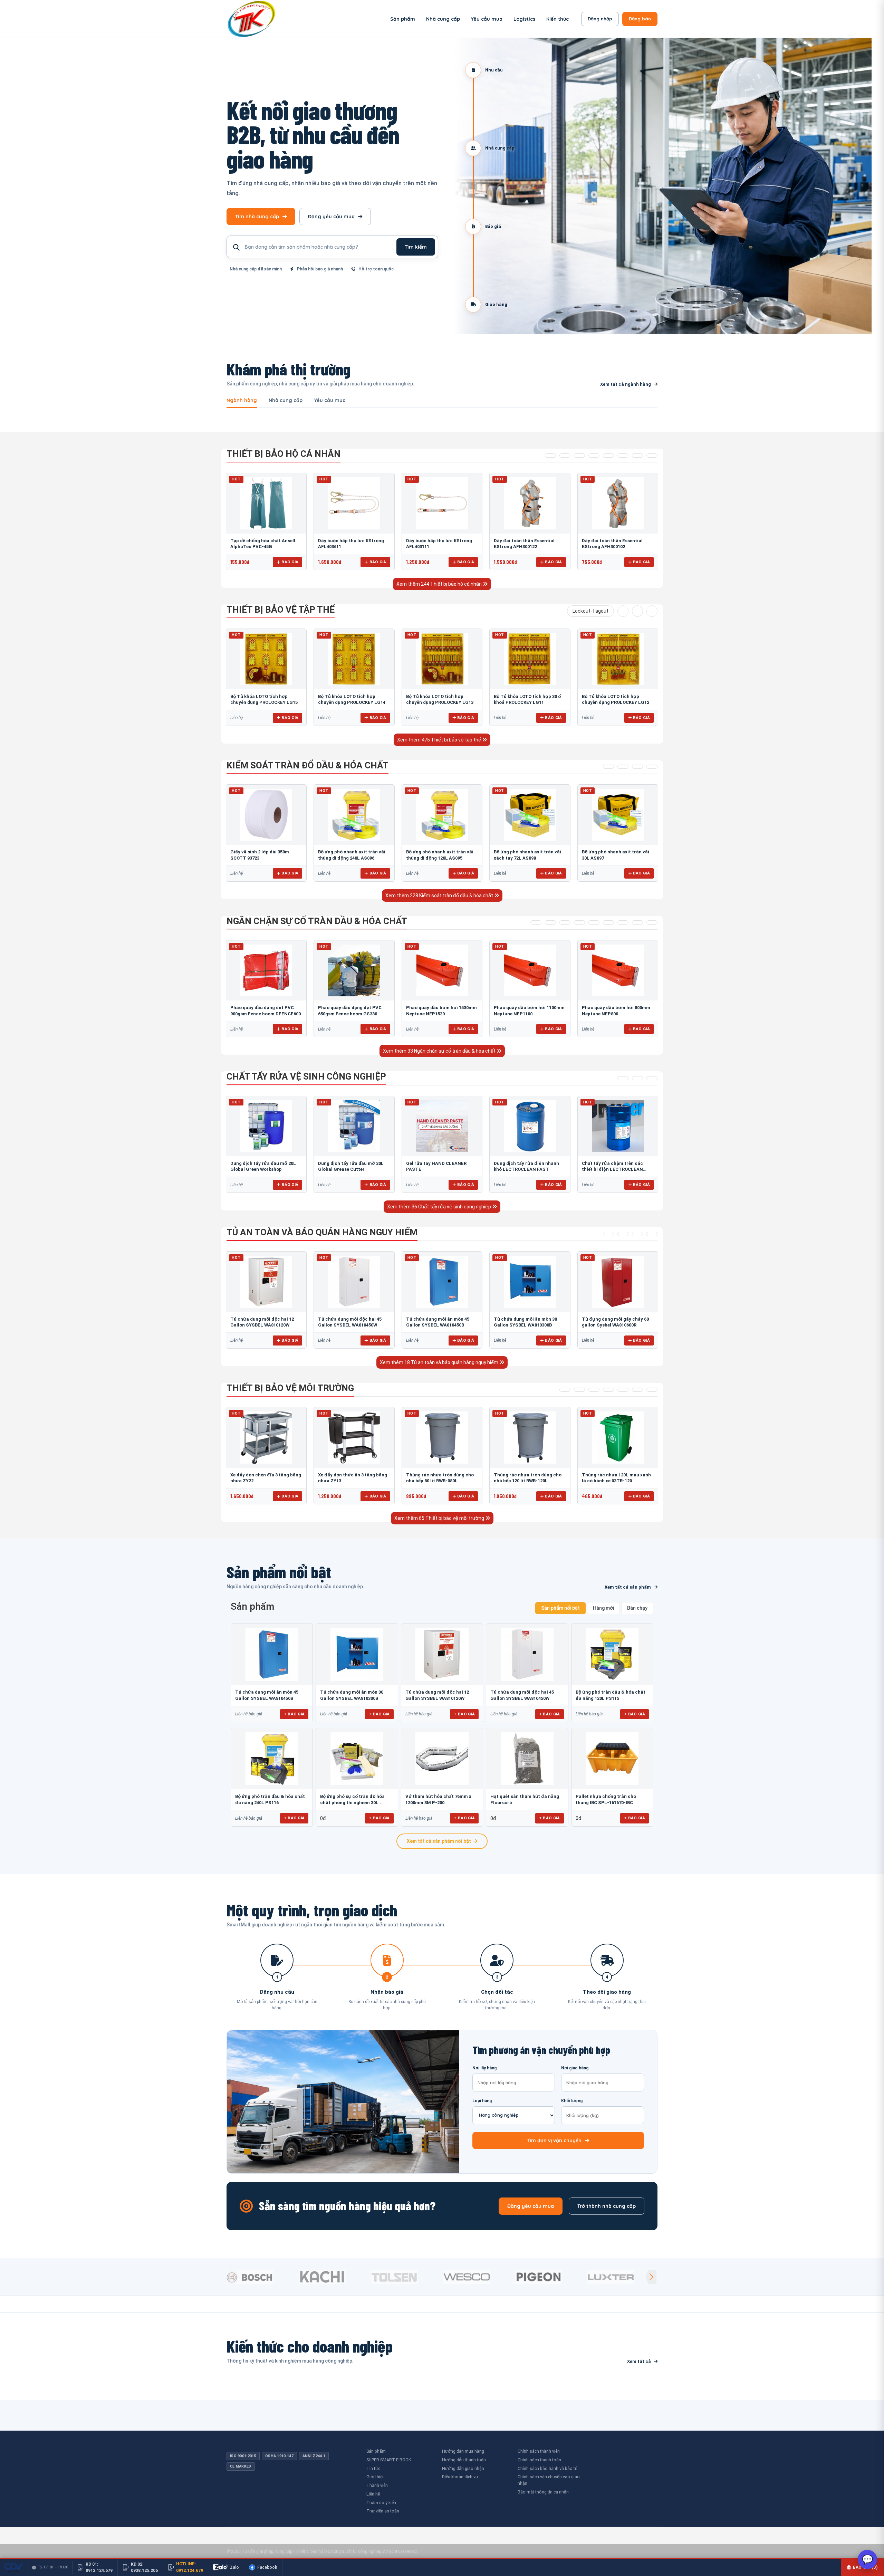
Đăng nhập (600, 19)
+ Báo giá (294, 1714)
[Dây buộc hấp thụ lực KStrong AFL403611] (354, 503)
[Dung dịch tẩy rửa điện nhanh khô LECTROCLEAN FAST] (530, 1126)
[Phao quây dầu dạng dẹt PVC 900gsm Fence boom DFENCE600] (266, 970)
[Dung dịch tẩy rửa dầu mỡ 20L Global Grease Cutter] (354, 1126)
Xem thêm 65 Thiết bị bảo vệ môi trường (440, 1518)
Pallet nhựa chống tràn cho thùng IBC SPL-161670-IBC (606, 1799)
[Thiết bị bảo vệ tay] (623, 456)
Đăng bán (640, 19)
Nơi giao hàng (575, 2068)
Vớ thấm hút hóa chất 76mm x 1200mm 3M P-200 (438, 1799)
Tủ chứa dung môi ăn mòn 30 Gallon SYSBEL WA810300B (352, 1695)
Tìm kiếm (416, 247)
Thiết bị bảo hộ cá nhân (284, 454)
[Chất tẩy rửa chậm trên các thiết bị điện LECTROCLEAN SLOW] (618, 1126)
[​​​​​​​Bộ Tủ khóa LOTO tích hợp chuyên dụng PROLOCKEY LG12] (618, 659)
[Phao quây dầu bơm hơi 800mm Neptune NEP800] (618, 970)
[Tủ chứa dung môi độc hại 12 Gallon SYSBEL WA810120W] (266, 1282)
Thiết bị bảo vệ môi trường (290, 1388)
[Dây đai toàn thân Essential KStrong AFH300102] (618, 503)
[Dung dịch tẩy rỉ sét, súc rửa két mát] (637, 1078)
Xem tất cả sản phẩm (628, 1587)
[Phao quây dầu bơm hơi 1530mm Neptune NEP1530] (442, 970)
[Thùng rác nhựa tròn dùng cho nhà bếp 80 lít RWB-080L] (442, 1437)
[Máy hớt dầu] (652, 922)
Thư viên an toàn (383, 2511)
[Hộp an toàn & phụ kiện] (623, 1234)
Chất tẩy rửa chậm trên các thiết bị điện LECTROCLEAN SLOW (612, 1169)
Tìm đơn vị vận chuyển (554, 2141)
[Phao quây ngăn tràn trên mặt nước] (565, 922)
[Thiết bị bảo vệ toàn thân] (652, 456)
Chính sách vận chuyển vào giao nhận (549, 2480)
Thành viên (377, 2485)
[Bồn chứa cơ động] (637, 922)
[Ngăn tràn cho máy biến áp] (579, 922)
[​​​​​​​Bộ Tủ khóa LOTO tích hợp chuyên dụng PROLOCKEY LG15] (266, 659)
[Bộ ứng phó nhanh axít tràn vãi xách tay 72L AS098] (530, 815)
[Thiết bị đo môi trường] (594, 1390)
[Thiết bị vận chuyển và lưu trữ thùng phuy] (550, 922)
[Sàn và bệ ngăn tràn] (623, 922)
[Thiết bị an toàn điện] (637, 611)
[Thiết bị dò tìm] (565, 1390)
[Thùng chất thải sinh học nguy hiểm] (637, 1234)
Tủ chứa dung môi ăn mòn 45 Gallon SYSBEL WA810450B (267, 1695)
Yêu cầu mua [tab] (330, 401)
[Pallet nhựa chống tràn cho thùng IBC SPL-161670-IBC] (612, 1759)
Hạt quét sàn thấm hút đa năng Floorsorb (525, 1799)
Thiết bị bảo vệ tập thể (281, 610)
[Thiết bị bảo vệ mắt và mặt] (565, 456)
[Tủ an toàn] (608, 1234)
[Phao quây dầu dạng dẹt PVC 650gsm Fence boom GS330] (354, 970)
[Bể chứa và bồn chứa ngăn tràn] (594, 922)
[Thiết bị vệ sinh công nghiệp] (652, 1390)
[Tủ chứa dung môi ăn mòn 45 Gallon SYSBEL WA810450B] (442, 1282)
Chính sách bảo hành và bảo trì (547, 2468)
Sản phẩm (403, 19)
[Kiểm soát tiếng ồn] (579, 1390)
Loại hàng (482, 2101)
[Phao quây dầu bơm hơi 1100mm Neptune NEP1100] (530, 970)
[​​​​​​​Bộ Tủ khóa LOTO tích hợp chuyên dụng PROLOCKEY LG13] (442, 659)
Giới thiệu (376, 2477)
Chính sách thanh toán (539, 2460)
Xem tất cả (639, 2361)
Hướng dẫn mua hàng (463, 2451)
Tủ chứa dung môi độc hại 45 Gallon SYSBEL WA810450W (522, 1695)
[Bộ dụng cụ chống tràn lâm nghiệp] (637, 767)
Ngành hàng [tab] (242, 401)
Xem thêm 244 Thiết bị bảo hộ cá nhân (440, 584)
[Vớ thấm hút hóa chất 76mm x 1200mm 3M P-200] (442, 1759)
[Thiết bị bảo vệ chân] (637, 456)
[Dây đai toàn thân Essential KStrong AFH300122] (530, 503)
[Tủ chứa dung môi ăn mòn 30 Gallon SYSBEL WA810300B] (530, 1282)
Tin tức (373, 2468)
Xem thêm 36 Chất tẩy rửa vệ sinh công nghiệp (440, 1207)
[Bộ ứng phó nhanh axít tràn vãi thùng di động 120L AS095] (442, 815)
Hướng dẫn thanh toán (464, 2460)
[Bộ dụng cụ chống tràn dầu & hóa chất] (623, 767)
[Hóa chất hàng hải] (623, 1078)
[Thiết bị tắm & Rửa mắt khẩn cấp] (623, 1390)
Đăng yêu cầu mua (331, 217)
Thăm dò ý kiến (381, 2503)
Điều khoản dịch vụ (460, 2477)
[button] (651, 2277)
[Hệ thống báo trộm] (652, 611)
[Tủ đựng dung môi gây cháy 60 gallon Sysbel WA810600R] (618, 1282)
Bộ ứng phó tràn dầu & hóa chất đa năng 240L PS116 (270, 1799)
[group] (261, 2277)
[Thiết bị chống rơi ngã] (579, 456)
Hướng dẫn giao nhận (463, 2468)
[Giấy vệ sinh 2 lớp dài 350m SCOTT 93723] (266, 815)
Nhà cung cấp (443, 19)
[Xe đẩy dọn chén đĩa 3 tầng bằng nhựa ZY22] (266, 1437)
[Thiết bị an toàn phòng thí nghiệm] (637, 1390)
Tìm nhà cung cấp (257, 217)
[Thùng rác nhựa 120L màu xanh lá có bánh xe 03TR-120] (618, 1437)
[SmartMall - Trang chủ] (251, 19)
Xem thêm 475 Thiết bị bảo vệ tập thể (440, 740)
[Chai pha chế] (652, 1234)
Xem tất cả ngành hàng (626, 384)
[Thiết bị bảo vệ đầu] (550, 456)
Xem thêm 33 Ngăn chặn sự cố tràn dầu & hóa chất (440, 1051)
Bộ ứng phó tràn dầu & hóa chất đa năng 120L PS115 (611, 1695)
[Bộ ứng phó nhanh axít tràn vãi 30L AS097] (618, 815)
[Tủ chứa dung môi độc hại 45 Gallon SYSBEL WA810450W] (354, 1282)
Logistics (524, 19)
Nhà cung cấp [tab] (286, 401)
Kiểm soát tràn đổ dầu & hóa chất (308, 765)
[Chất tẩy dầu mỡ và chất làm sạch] (652, 1078)
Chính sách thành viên (539, 2451)
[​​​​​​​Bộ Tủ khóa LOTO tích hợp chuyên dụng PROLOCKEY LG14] (354, 659)
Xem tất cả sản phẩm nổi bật (439, 1841)
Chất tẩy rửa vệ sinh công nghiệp (306, 1076)
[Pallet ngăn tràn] (608, 922)
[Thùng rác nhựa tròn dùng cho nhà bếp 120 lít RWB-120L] (530, 1437)
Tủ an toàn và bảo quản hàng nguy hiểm (322, 1232)
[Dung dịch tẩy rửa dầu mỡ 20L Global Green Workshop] (266, 1126)
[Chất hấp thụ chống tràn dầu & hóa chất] (608, 767)
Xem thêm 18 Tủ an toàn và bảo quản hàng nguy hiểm (440, 1362)
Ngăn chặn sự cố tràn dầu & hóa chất (317, 921)
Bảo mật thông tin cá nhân (543, 2492)
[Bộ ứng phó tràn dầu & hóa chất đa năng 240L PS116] (272, 1759)
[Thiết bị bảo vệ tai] (608, 456)
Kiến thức (558, 19)
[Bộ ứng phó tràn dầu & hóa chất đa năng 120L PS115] (612, 1654)
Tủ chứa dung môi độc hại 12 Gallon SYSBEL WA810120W (437, 1695)
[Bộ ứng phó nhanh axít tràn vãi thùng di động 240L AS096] (354, 815)
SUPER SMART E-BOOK (389, 2460)
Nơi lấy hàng (484, 2068)
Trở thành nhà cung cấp (607, 2206)
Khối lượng (572, 2101)
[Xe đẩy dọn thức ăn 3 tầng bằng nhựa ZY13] (354, 1437)
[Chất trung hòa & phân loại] (652, 767)
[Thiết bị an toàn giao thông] (623, 611)
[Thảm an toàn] (608, 1390)
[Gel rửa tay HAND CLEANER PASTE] (442, 1126)
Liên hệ (373, 2494)
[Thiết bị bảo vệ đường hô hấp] (594, 456)
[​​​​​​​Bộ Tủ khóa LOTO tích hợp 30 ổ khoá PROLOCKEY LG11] (530, 659)
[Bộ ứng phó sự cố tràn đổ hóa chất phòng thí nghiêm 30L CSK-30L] (357, 1759)
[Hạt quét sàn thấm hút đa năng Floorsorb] (527, 1759)
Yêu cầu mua (487, 19)
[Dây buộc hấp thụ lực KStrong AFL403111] (442, 503)
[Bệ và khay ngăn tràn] (536, 922)
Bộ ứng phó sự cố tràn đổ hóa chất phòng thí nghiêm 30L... (352, 1799)
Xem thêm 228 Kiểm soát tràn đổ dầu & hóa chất (440, 896)
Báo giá (290, 562)
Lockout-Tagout (590, 611)
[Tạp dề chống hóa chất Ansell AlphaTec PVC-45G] (266, 503)
